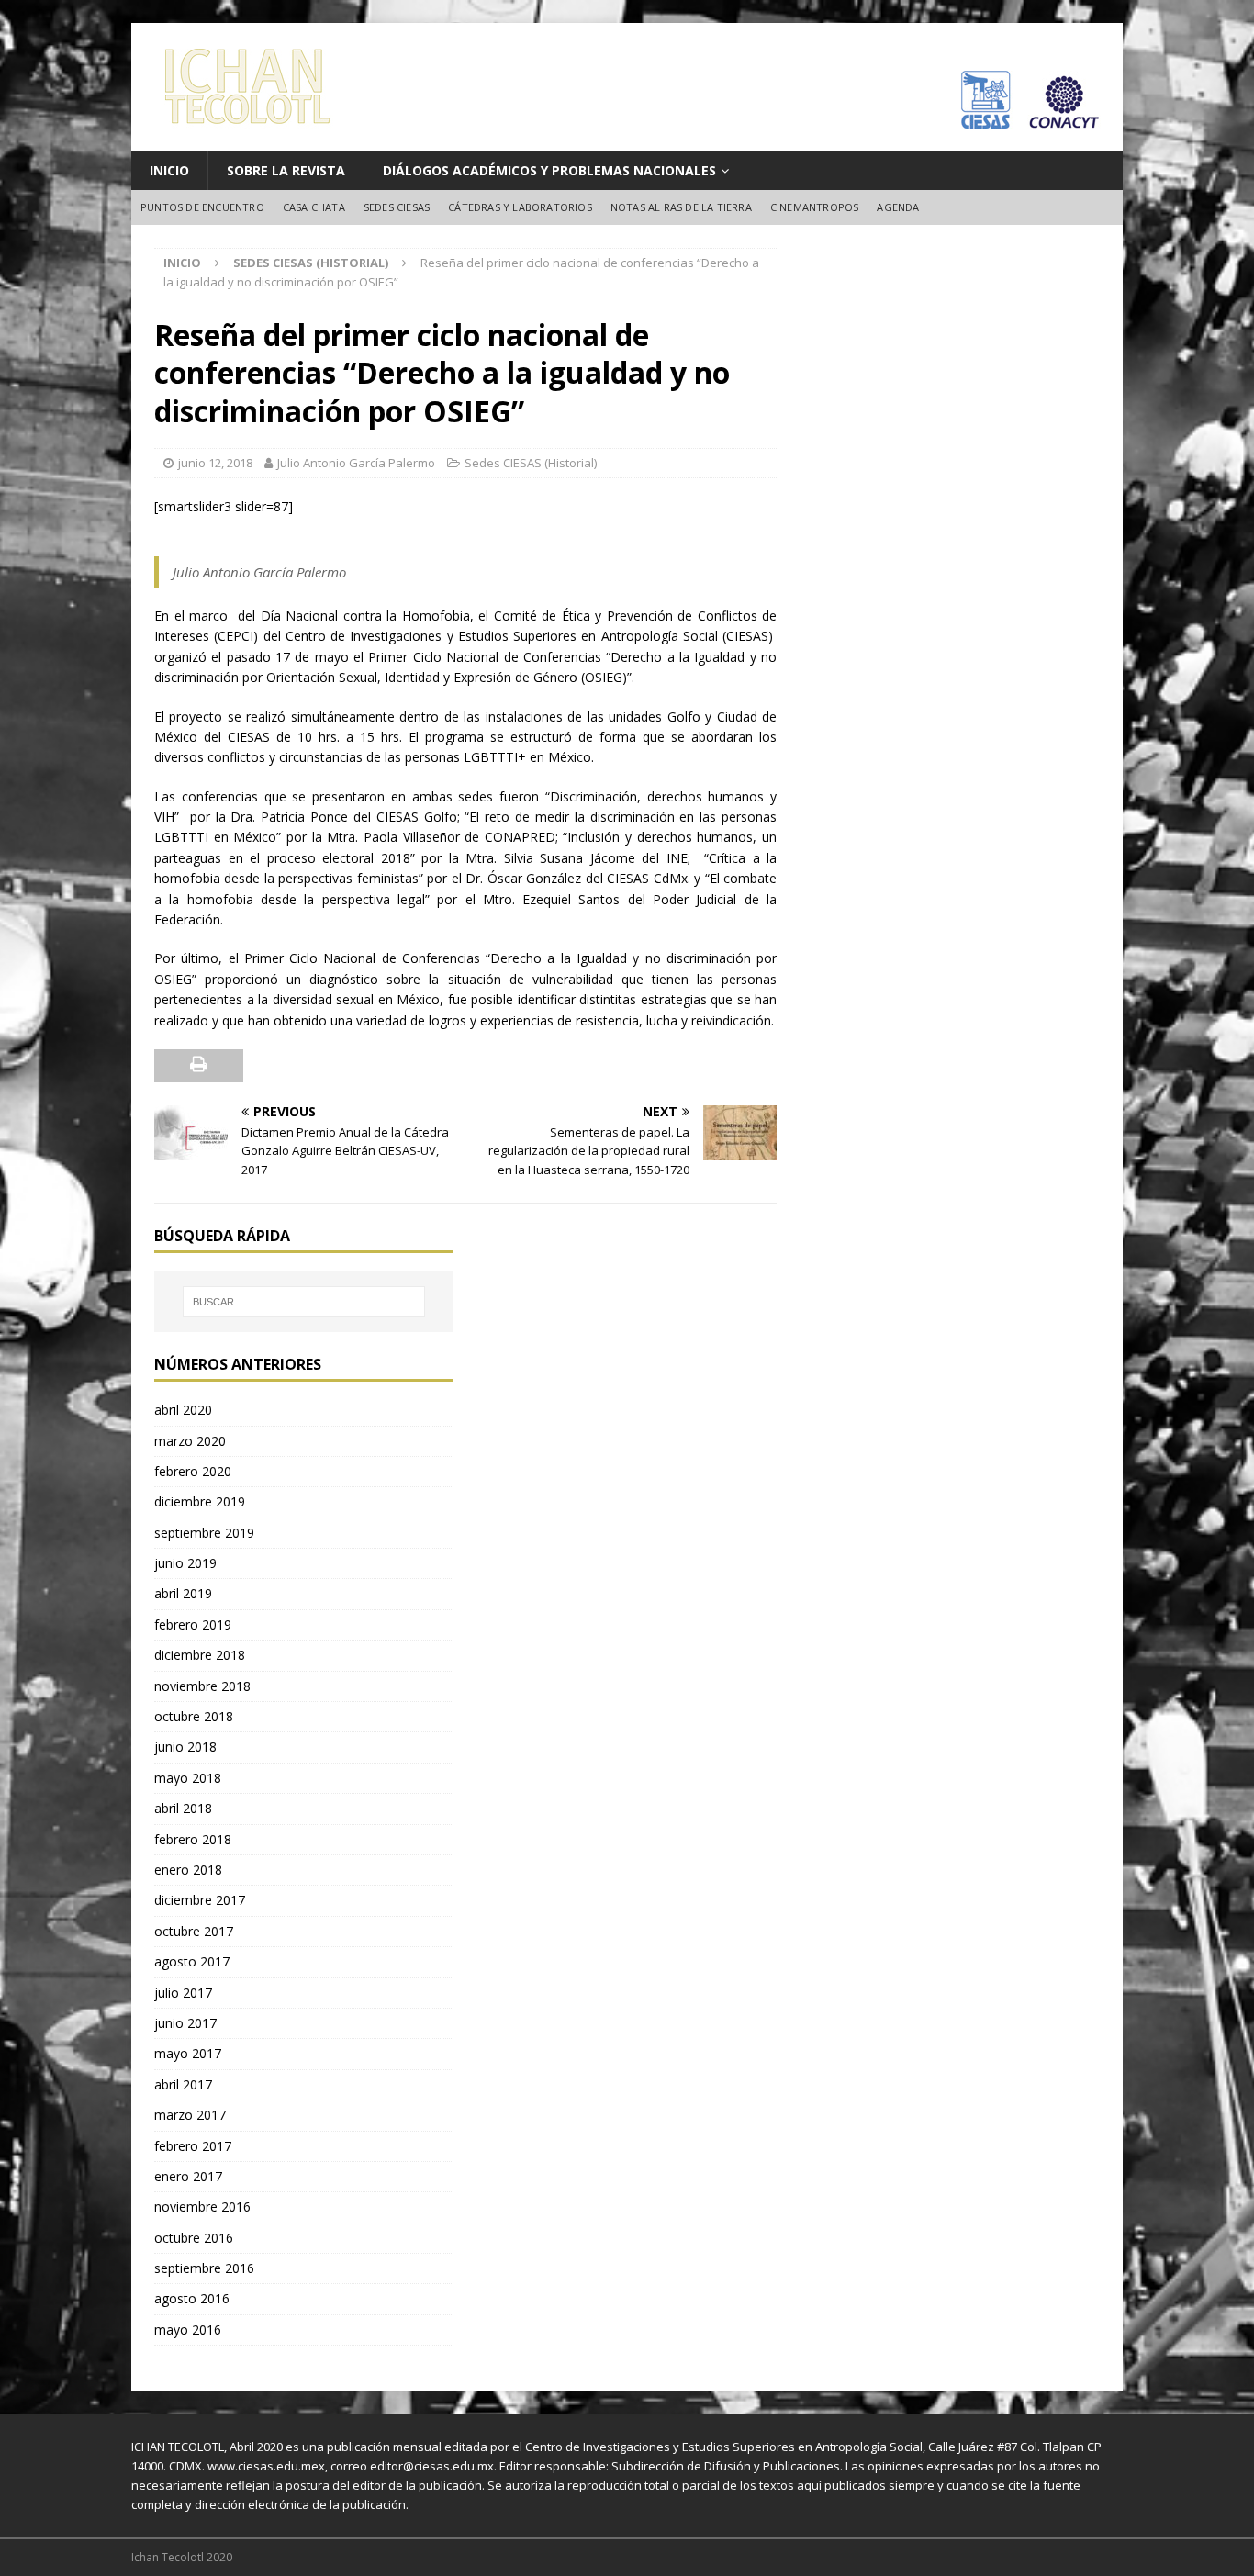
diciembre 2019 (200, 1501)
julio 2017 (183, 1993)
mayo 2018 (188, 1778)
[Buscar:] (304, 1302)
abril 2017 (183, 2084)
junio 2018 (185, 1747)
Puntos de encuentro (202, 207)
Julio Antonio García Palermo (356, 463)
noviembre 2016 (202, 2206)
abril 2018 (183, 1808)
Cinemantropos (815, 207)
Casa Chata (314, 207)
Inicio (169, 170)
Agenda (898, 207)
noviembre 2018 (202, 1686)
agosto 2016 (192, 2298)
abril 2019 (183, 1593)
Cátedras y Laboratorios (520, 207)
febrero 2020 (193, 1471)
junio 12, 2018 (215, 463)
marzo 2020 (190, 1441)
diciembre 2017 (200, 1900)
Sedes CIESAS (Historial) (531, 463)
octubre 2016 (194, 2238)
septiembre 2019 (204, 1533)
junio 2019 (185, 1563)
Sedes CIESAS (397, 207)
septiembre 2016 (204, 2268)
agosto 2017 (192, 1961)
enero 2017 (188, 2176)
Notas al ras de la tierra (681, 207)
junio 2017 (185, 2023)
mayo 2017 (188, 2053)
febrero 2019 (193, 1624)
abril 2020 (183, 1410)
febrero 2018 (193, 1839)
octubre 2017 (194, 1931)
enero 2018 (188, 1870)
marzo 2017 (190, 2115)
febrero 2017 (193, 2146)
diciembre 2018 (200, 1655)
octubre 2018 (194, 1716)
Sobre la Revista (286, 170)
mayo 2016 (188, 2330)
